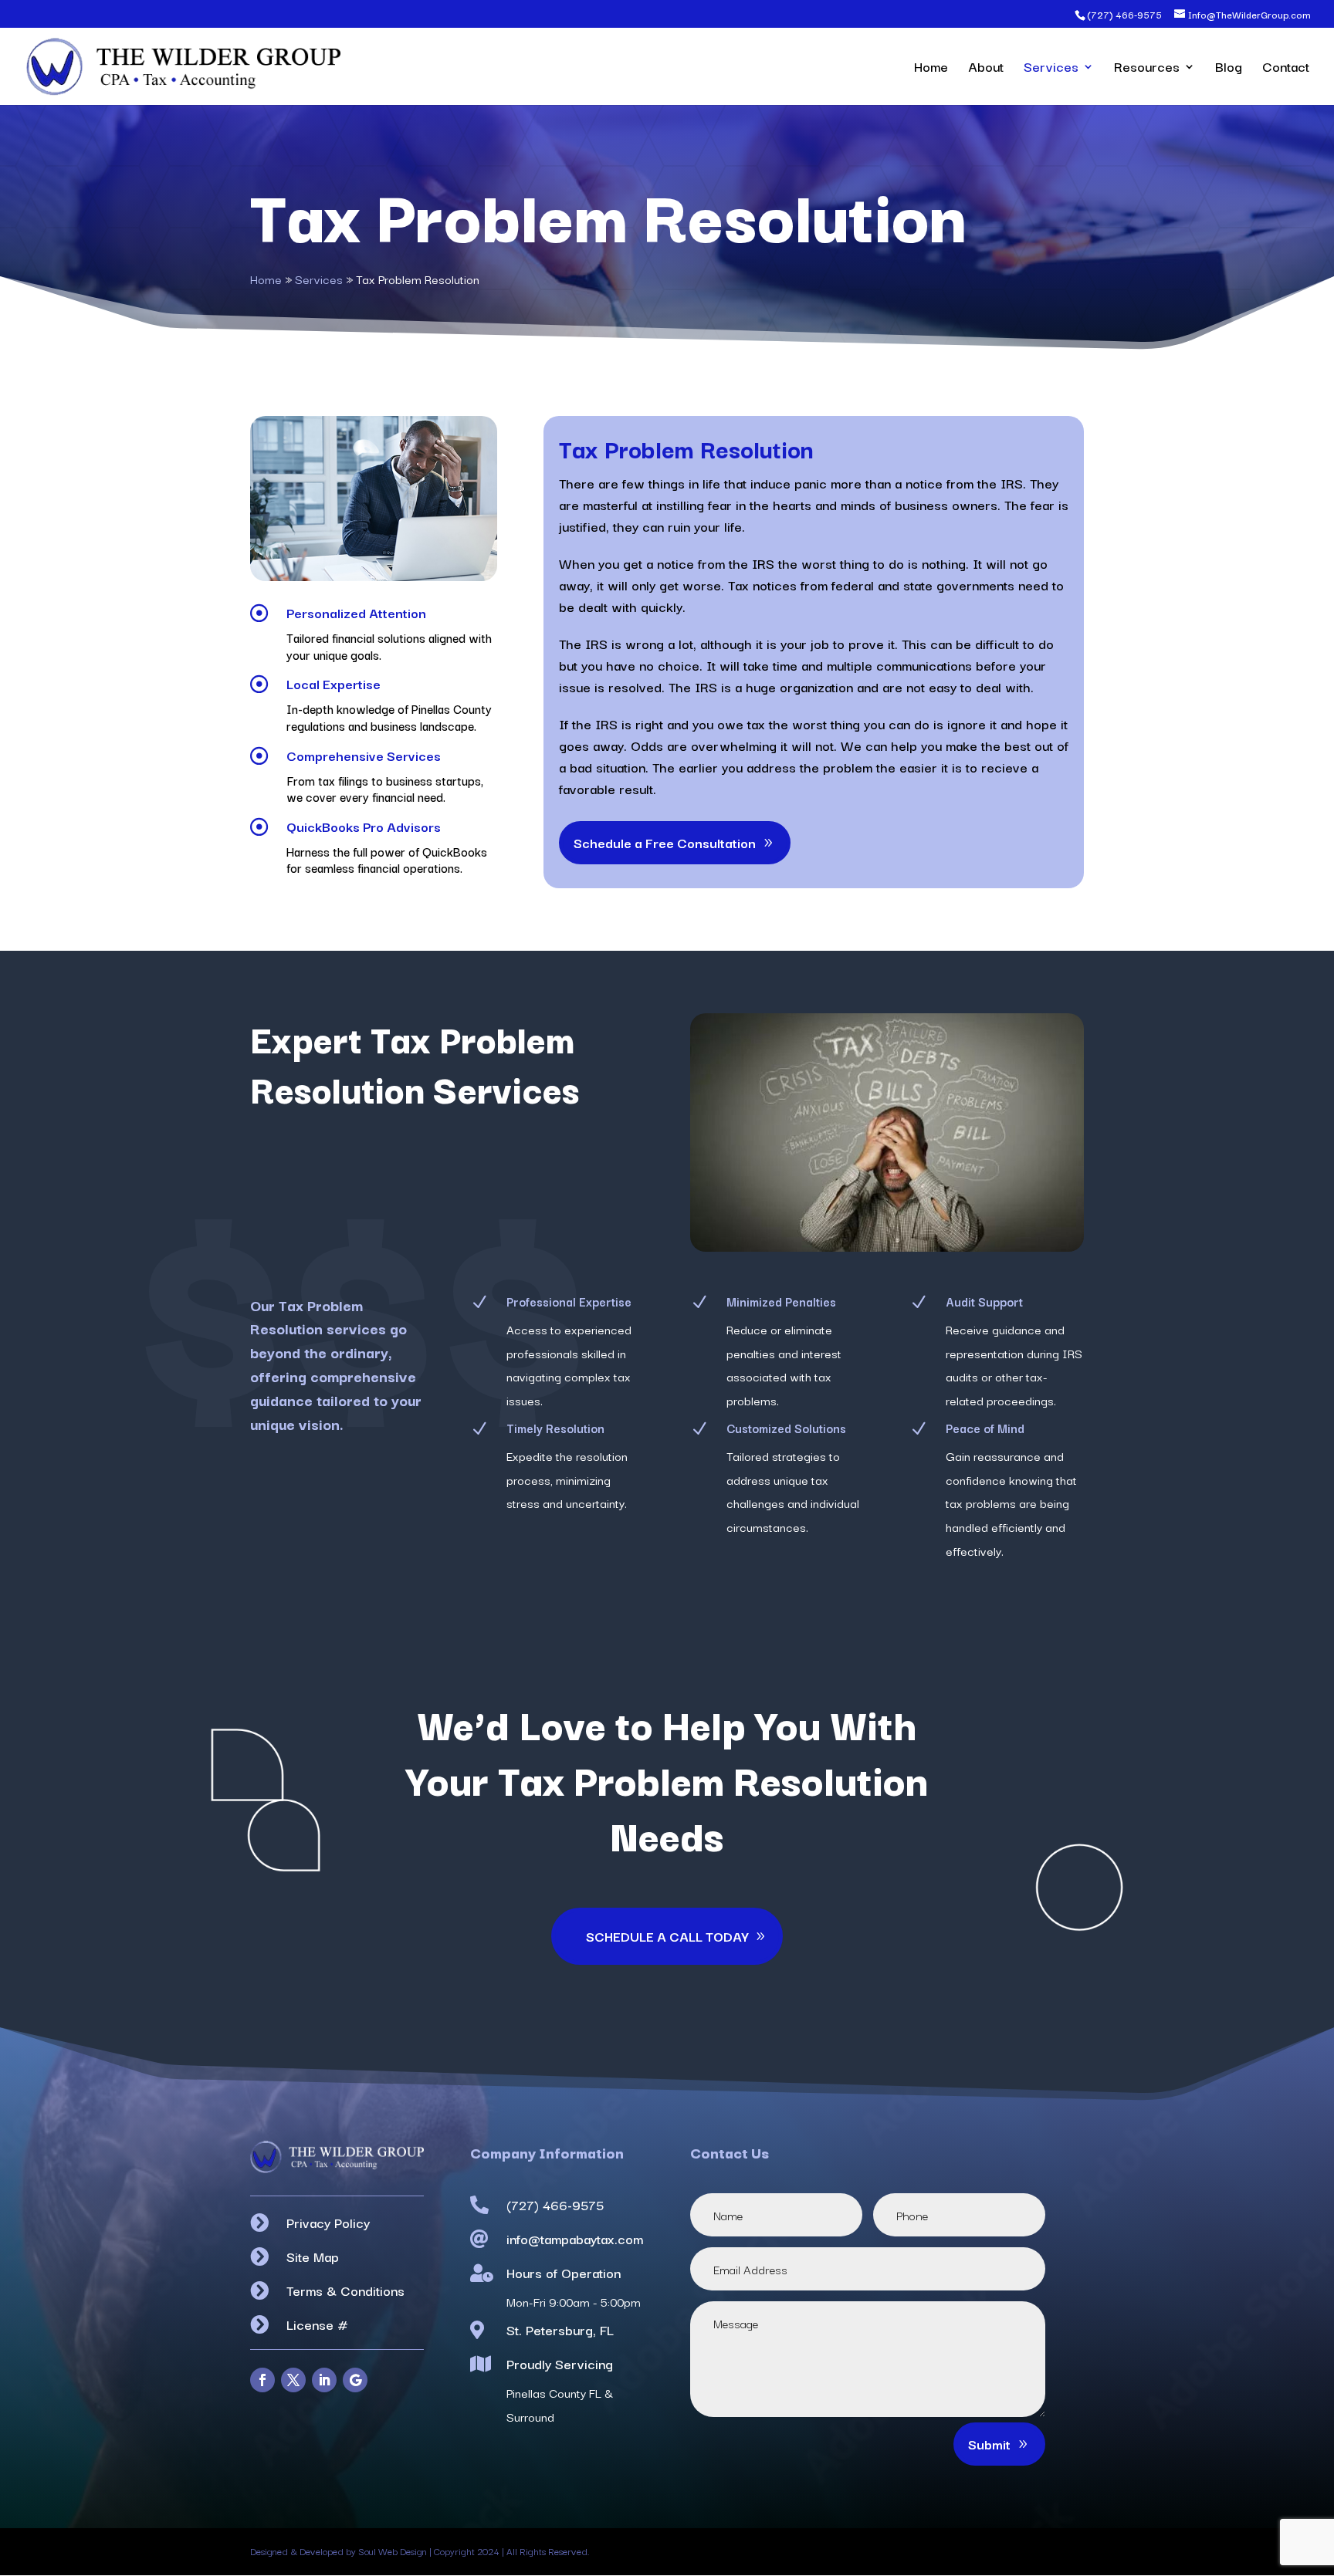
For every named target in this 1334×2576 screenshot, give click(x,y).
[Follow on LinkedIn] (324, 2380)
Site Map (313, 2256)
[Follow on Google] (355, 2380)
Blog (1229, 69)
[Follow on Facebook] (262, 2380)
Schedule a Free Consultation (665, 842)
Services (1051, 69)
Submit (989, 2444)
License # (317, 2324)
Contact (1286, 69)
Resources (1147, 69)
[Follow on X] (293, 2380)
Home (931, 69)
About (986, 69)
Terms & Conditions (345, 2290)
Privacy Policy (328, 2222)
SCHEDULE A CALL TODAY (667, 1936)
